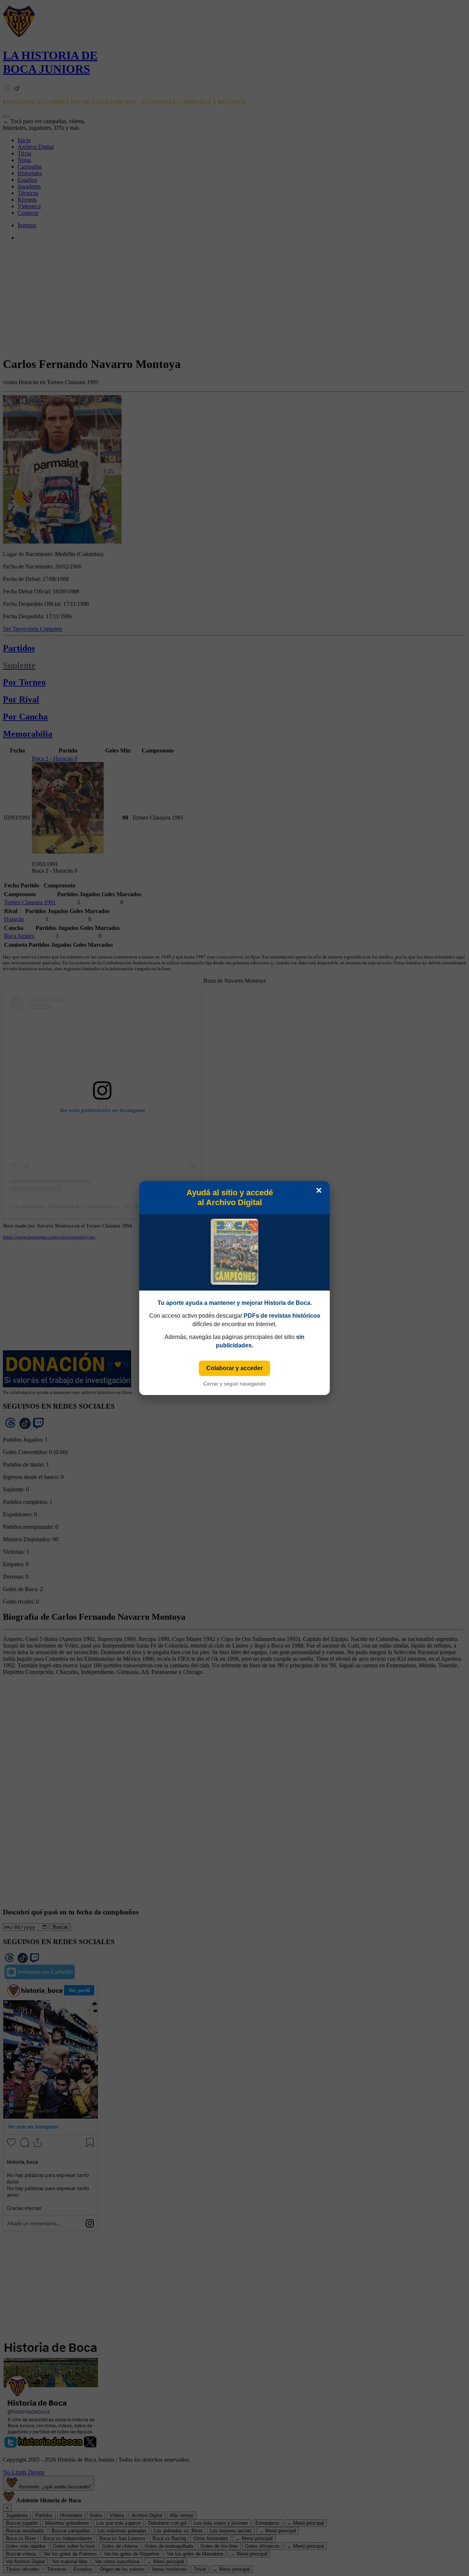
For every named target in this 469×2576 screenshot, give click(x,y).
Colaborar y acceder (234, 1368)
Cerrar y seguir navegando (234, 1384)
